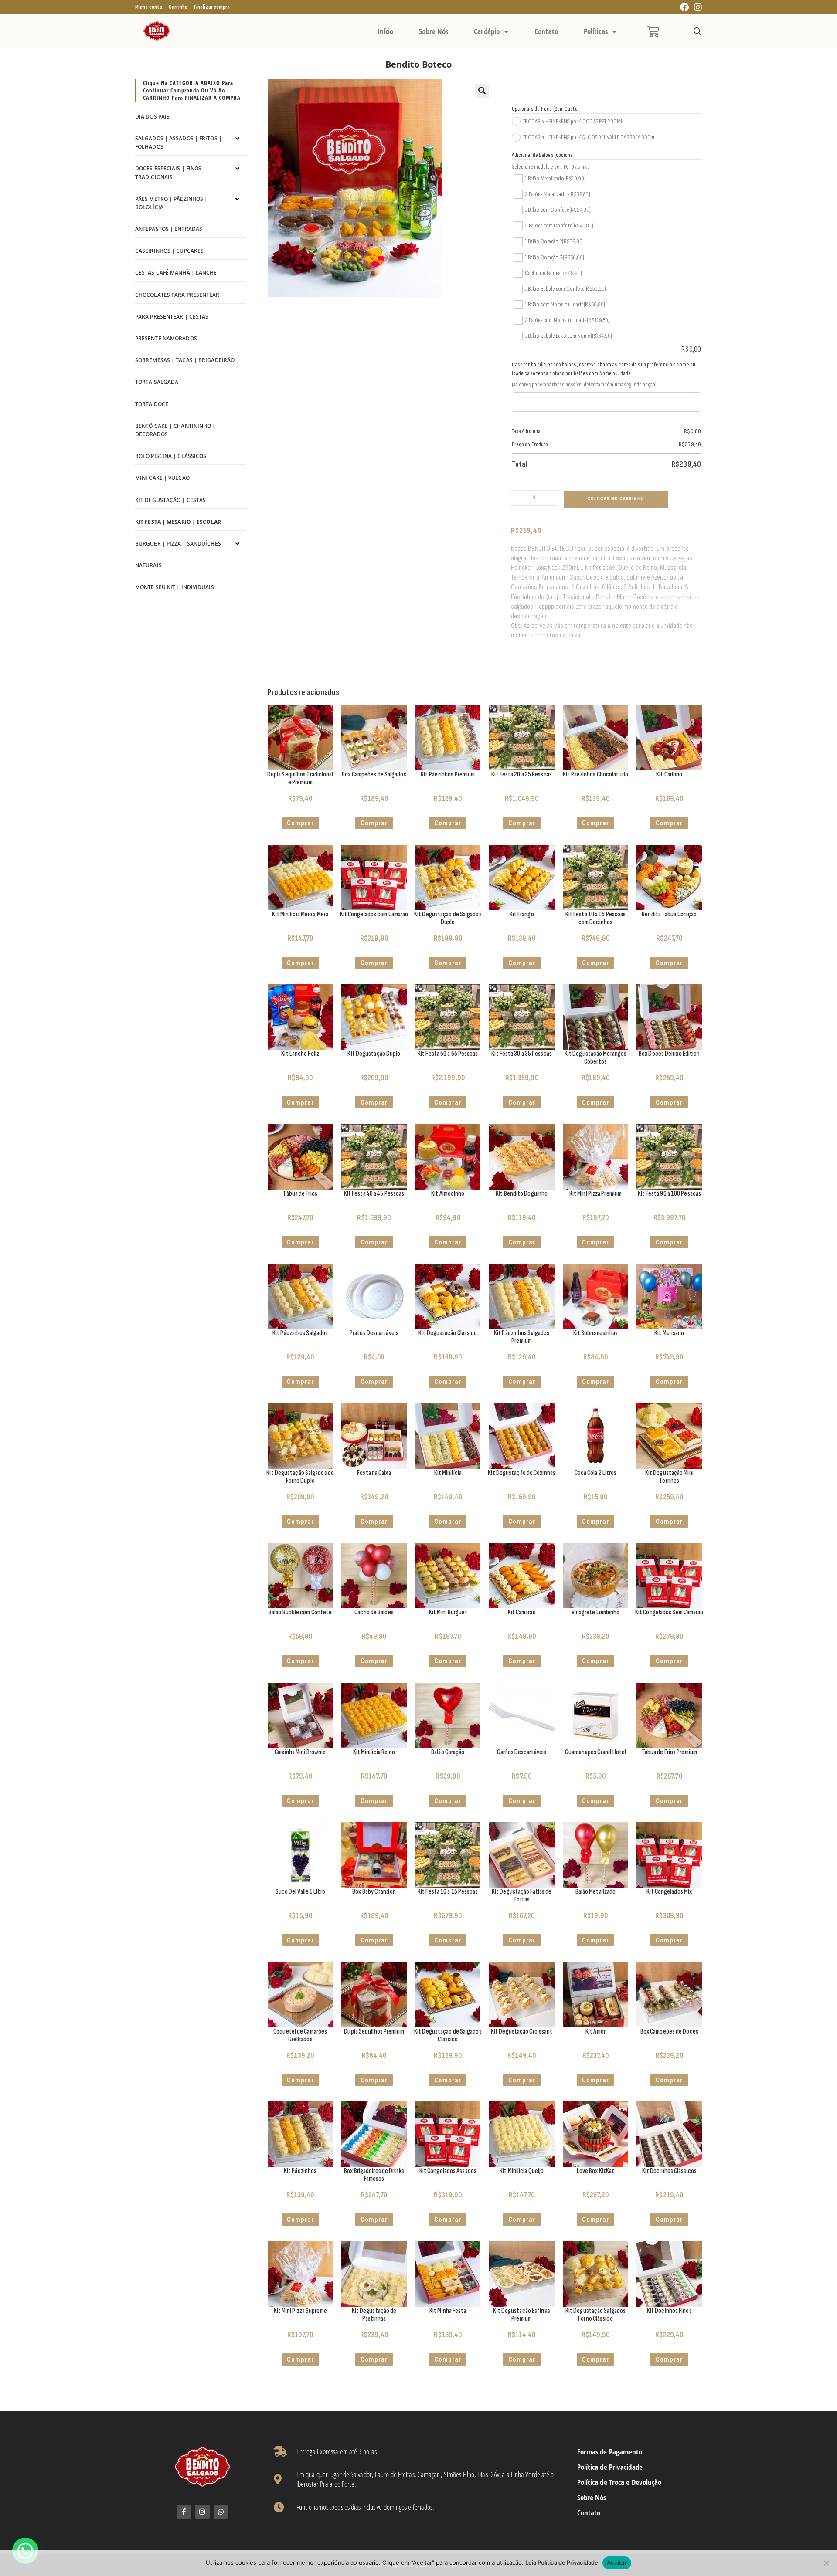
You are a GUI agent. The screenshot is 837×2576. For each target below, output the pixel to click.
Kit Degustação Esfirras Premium (521, 2315)
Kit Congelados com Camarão (374, 914)
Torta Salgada (157, 382)
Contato (546, 31)
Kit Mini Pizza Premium (595, 1194)
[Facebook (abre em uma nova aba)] (684, 8)
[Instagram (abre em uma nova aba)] (697, 8)
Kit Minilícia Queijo (522, 2171)
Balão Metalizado (596, 1892)
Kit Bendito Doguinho (522, 1194)
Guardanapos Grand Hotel (595, 1752)
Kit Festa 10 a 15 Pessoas (448, 1892)
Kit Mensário (669, 1333)
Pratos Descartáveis (374, 1333)
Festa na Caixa (374, 1473)
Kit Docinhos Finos (669, 2311)
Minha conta (149, 7)
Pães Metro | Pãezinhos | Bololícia (171, 203)
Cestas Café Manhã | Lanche (176, 273)
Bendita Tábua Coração (669, 914)
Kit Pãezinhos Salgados (300, 1333)
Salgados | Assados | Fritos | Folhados (179, 142)
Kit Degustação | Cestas (170, 500)
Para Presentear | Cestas (172, 317)
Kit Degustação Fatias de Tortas (522, 1896)
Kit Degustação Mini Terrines (669, 1477)
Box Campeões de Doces (669, 2032)
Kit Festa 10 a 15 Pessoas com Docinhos (596, 918)
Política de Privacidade (610, 2467)
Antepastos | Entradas (169, 229)
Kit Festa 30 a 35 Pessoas (522, 1054)
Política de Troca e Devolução (619, 2482)
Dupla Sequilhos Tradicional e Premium (300, 778)
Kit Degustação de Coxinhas (522, 1473)
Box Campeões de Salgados (374, 774)
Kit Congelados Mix (669, 1892)
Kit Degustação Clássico (448, 1333)
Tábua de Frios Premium (669, 1752)
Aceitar (617, 2562)
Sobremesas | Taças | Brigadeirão (185, 360)
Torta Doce (152, 404)
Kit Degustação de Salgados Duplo (448, 918)
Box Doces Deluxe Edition (669, 1054)
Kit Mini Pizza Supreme (300, 2311)
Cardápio (487, 31)
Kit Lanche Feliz (300, 1054)
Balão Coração (448, 1752)
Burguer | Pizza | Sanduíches (178, 544)
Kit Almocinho (448, 1194)
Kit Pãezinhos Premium (448, 774)
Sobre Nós (434, 31)
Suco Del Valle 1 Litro (300, 1892)
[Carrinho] (653, 31)
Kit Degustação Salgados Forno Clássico (595, 2315)
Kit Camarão (522, 1612)
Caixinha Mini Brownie (300, 1752)
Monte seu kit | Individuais (175, 587)
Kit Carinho (669, 774)
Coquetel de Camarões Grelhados (300, 2035)
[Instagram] (202, 2512)
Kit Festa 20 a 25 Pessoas (522, 774)
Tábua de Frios (300, 1194)
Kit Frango (522, 914)
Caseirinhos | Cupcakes (169, 251)
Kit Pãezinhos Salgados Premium (522, 1337)
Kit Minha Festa (448, 2311)
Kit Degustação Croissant (522, 2032)
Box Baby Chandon (374, 1892)
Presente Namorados (166, 338)
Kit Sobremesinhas (596, 1333)
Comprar (300, 823)
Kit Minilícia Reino (374, 1752)
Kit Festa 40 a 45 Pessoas (374, 1194)
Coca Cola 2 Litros (596, 1473)
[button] (482, 91)
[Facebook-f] (184, 2512)
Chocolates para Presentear (177, 295)
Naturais (148, 565)
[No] (826, 2563)
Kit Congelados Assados (448, 2171)
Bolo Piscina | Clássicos (171, 456)
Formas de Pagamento (610, 2452)
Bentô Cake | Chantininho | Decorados (175, 430)
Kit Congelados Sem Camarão (669, 1612)
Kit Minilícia (448, 1473)
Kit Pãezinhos (300, 2171)
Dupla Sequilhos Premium (374, 2032)
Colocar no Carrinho (616, 499)
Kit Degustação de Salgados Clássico (448, 2035)
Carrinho (178, 7)
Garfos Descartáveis (522, 1752)
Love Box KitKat (596, 2171)
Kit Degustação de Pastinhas (374, 2315)
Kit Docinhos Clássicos (669, 2171)
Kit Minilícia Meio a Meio (300, 914)
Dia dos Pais (152, 117)
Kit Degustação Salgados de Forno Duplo (300, 1477)
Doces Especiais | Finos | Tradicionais (171, 173)
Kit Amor (595, 2032)
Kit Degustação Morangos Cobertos (595, 1058)
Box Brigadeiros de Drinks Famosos (374, 2175)
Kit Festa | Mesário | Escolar (178, 522)
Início (386, 31)
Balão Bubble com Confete (300, 1612)
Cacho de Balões (374, 1612)
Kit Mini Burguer (448, 1612)
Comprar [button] (374, 823)
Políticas (596, 31)
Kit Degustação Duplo (374, 1054)
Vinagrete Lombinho (596, 1612)
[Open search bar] (697, 32)
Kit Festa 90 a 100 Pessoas (670, 1194)
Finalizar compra (212, 7)
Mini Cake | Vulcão (162, 478)
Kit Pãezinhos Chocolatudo (595, 774)
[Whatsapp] (221, 2512)
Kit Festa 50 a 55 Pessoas (448, 1054)
